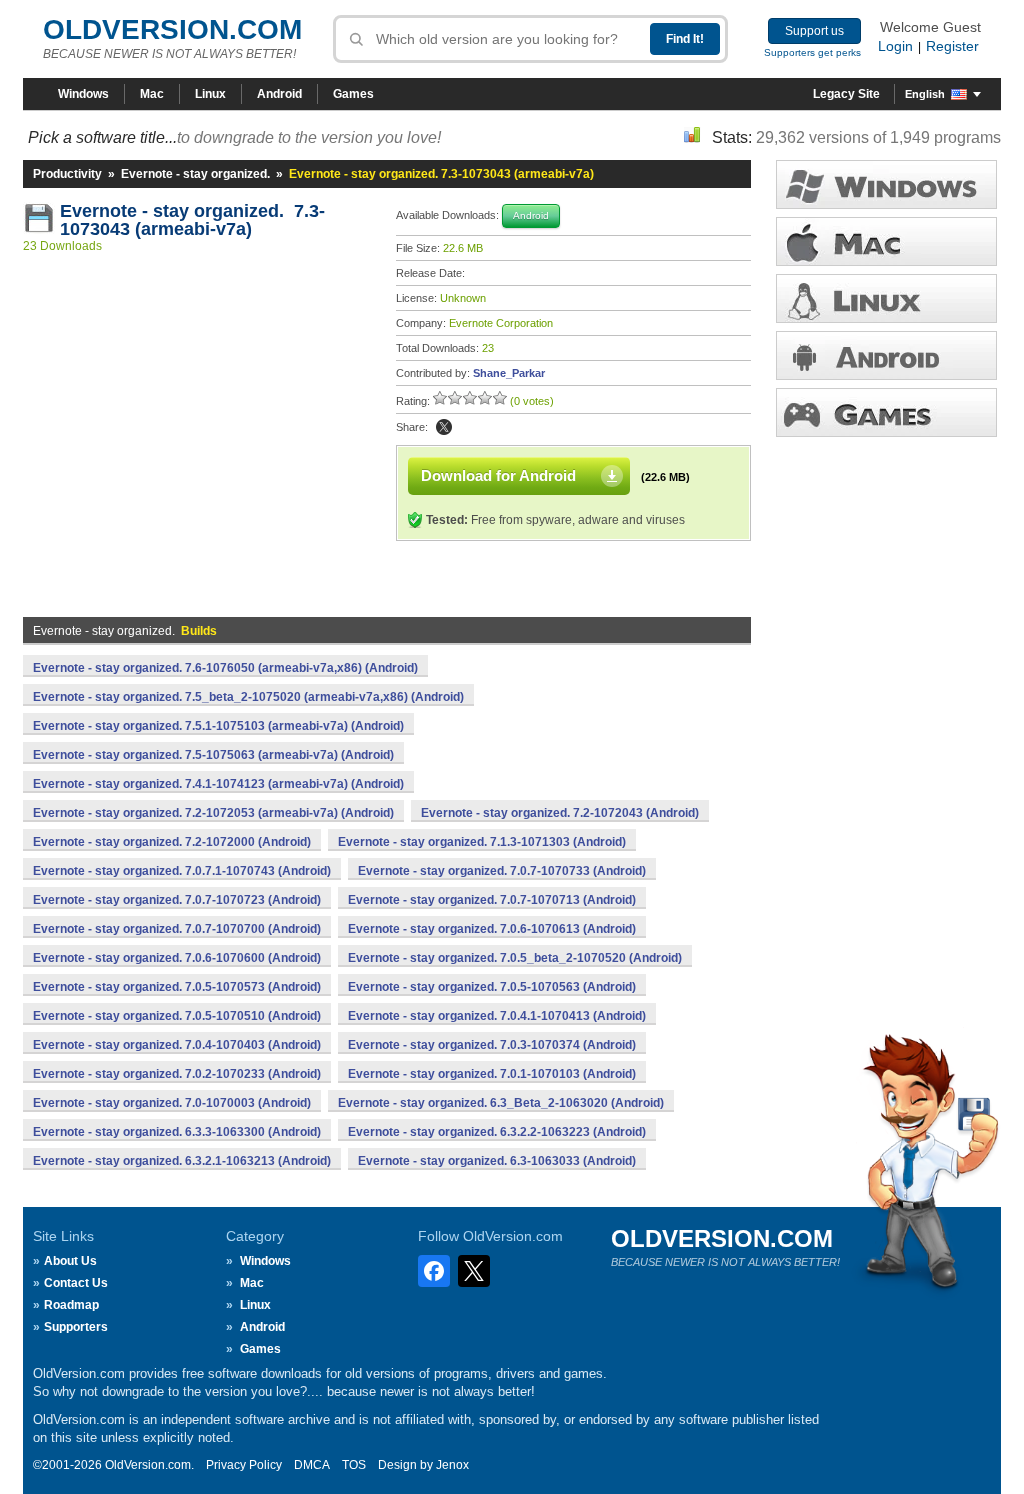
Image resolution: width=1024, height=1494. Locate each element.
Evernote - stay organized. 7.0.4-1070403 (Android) (177, 1045)
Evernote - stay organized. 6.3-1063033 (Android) (497, 1161)
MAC (886, 241)
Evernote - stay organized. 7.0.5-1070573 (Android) (177, 987)
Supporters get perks (812, 52)
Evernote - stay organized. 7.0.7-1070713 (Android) (492, 900)
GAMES (886, 412)
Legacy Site (846, 94)
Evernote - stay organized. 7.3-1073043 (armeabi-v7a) (192, 220)
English (925, 94)
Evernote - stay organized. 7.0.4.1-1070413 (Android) (497, 1016)
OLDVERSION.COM (172, 29)
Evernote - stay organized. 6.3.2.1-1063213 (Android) (182, 1161)
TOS (354, 1465)
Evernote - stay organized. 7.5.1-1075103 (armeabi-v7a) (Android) (218, 726)
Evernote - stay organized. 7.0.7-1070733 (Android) (502, 871)
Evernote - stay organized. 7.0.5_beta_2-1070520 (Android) (515, 958)
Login (895, 46)
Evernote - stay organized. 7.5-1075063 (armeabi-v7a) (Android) (213, 755)
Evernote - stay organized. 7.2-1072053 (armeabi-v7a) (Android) (213, 813)
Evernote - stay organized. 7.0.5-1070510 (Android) (177, 1016)
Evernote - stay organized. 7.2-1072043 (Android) (560, 813)
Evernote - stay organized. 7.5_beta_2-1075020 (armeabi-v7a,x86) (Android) (248, 697)
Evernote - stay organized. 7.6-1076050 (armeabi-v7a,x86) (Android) (225, 668)
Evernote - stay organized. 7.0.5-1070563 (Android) (492, 987)
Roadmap (71, 1305)
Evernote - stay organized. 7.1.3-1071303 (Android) (482, 842)
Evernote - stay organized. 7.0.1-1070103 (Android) (492, 1074)
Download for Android (498, 475)
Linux (210, 94)
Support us (814, 31)
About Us (70, 1261)
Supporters (76, 1327)
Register (952, 46)
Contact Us (76, 1283)
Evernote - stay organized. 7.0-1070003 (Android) (172, 1103)
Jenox (452, 1465)
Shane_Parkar (509, 373)
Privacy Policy (244, 1465)
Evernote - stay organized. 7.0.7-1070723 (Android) (177, 900)
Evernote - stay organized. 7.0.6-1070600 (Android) (177, 958)
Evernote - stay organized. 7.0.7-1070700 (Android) (177, 929)
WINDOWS (886, 184)
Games (353, 94)
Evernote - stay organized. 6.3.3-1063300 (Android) (177, 1132)
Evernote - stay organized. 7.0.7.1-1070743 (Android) (182, 871)
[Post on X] (444, 427)
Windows (83, 94)
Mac (152, 94)
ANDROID (886, 355)
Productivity (67, 174)
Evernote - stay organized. (195, 174)
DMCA (312, 1465)
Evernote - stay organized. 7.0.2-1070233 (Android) (177, 1074)
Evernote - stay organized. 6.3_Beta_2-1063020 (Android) (501, 1103)
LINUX (886, 298)
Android (279, 94)
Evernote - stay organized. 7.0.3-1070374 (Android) (492, 1045)
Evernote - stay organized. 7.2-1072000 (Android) (172, 842)
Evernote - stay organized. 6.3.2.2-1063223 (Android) (497, 1132)
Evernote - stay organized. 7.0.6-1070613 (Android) (492, 929)
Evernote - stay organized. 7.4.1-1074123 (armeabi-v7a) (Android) (218, 784)
